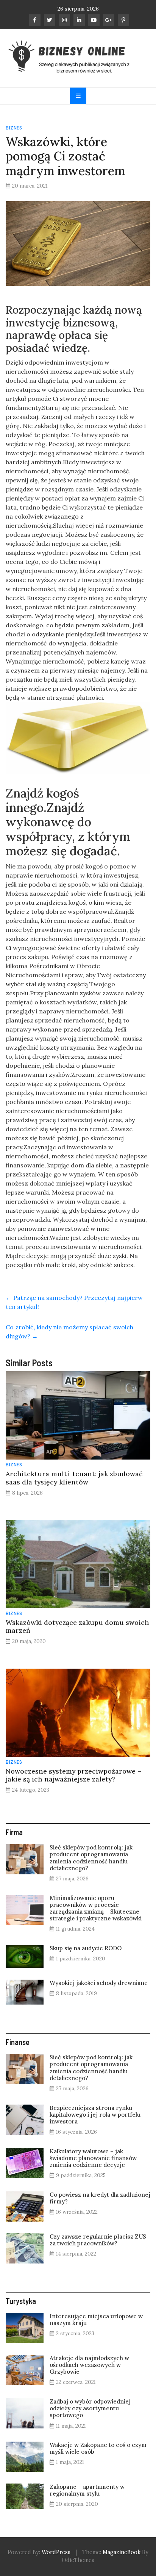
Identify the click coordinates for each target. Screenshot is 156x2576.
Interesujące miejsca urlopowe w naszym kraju (96, 2320)
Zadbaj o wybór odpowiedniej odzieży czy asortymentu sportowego (90, 2408)
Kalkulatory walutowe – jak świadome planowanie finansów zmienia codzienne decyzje (93, 2158)
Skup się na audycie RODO (86, 1948)
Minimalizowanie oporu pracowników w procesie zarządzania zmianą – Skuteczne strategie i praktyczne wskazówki (96, 1908)
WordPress (56, 2552)
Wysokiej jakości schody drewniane (99, 1983)
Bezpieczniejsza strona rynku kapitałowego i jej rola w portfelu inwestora (95, 2115)
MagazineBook (122, 2552)
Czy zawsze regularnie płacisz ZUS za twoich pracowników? (98, 2240)
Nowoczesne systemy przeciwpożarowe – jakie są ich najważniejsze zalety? (73, 1775)
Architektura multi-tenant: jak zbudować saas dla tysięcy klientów (74, 1478)
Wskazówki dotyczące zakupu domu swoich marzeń (77, 1626)
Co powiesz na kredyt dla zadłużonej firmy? (100, 2198)
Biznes (14, 128)
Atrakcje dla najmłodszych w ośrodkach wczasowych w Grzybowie (89, 2365)
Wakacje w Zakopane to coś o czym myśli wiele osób (98, 2448)
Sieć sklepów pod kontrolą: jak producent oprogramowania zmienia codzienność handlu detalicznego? (91, 1858)
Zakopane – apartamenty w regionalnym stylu (87, 2490)
